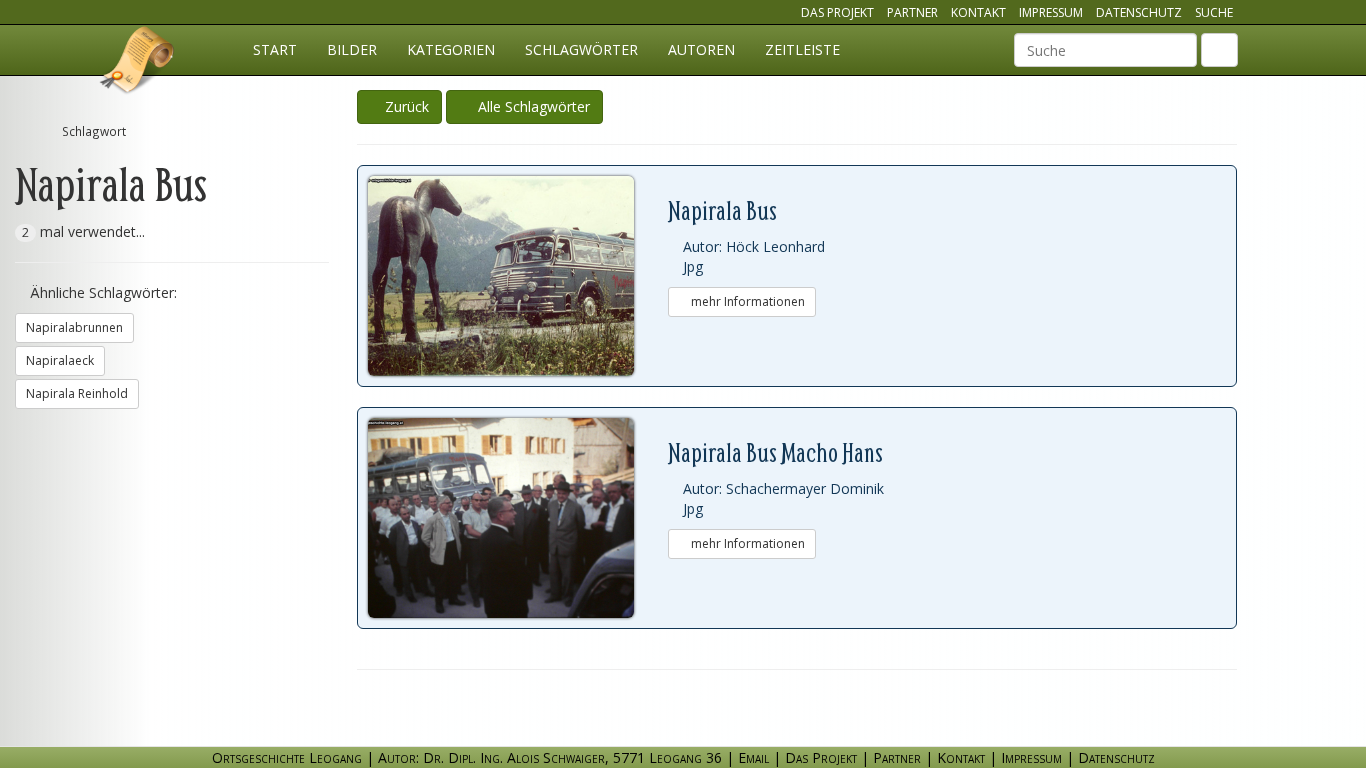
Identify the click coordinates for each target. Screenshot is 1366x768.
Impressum (1051, 12)
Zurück (405, 106)
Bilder (352, 49)
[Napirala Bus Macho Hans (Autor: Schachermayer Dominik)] (518, 518)
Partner (912, 12)
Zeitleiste (802, 49)
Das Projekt (837, 12)
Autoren (701, 49)
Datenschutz (1139, 12)
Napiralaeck (60, 360)
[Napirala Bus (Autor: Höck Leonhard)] (518, 276)
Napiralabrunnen (74, 327)
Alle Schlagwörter (530, 106)
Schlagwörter (581, 49)
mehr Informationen (746, 301)
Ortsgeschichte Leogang (138, 63)
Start (275, 49)
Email (753, 757)
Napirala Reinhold (77, 393)
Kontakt (978, 12)
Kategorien (451, 49)
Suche (1214, 12)
